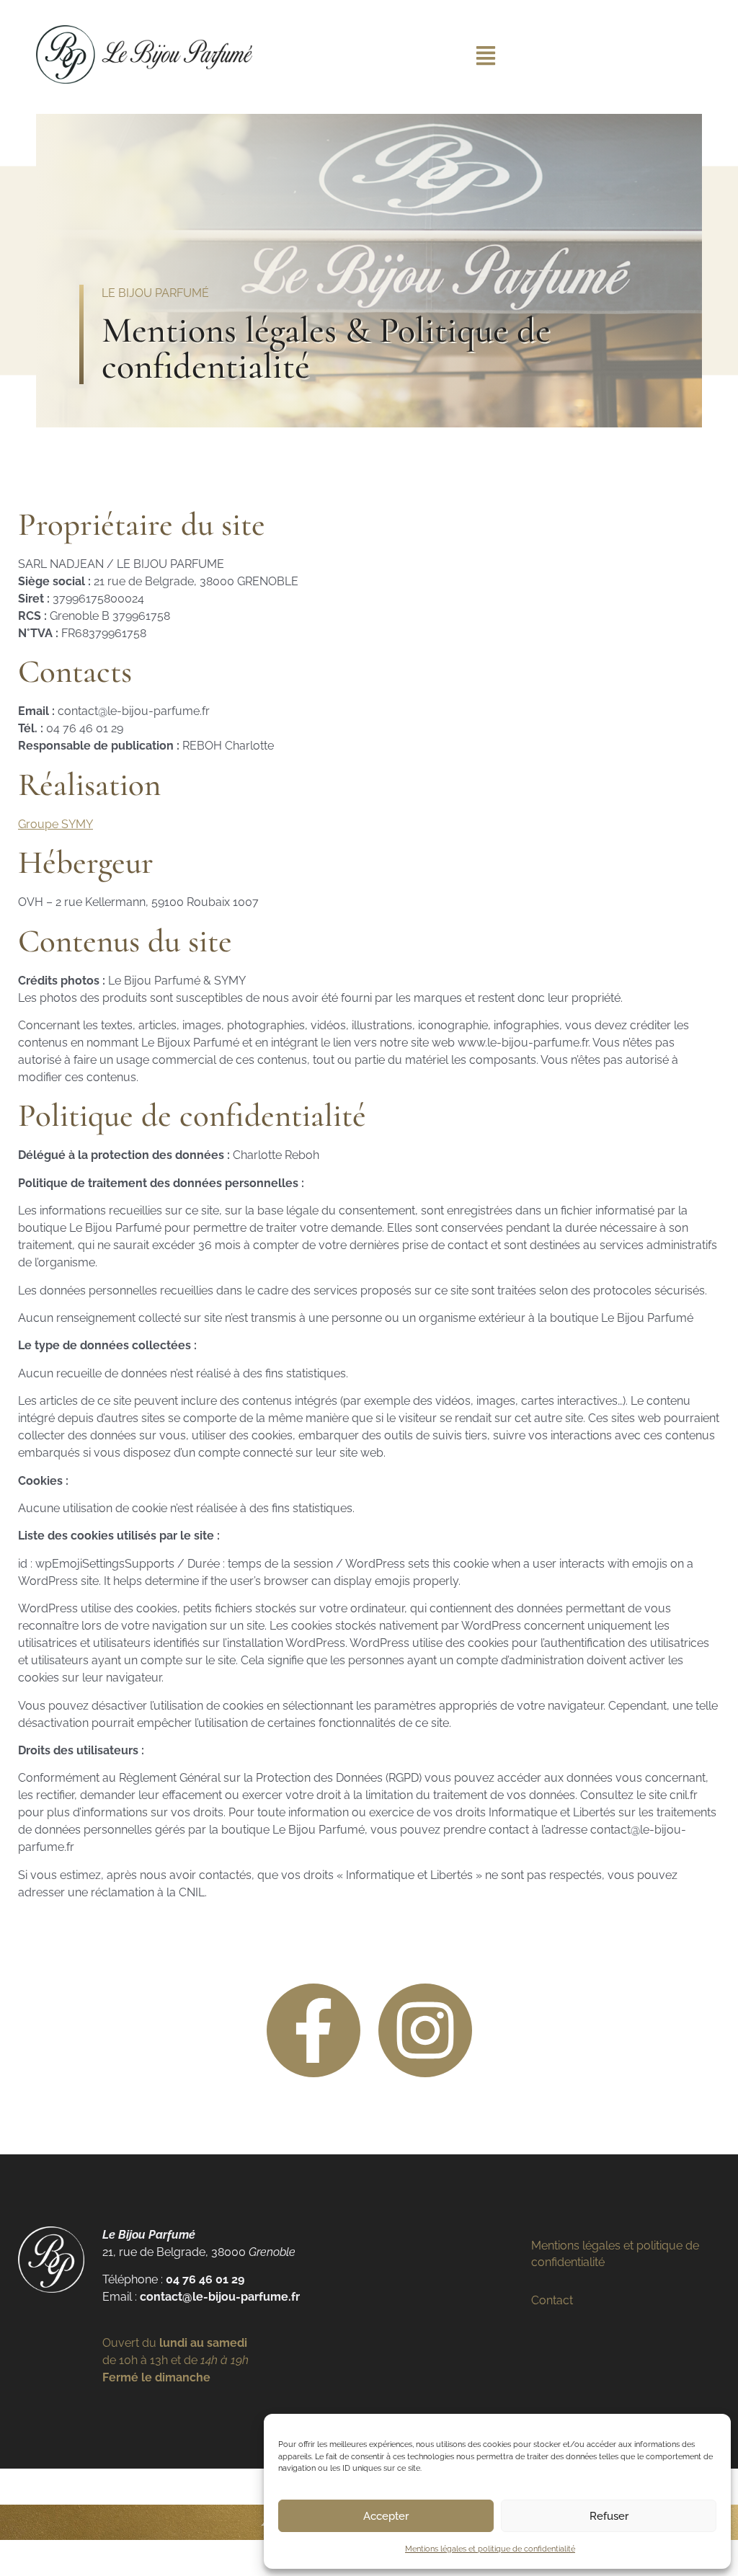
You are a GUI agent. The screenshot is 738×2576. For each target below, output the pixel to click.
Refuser (609, 2516)
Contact (552, 2300)
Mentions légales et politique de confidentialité (490, 2549)
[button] (486, 57)
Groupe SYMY (55, 824)
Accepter (386, 2516)
